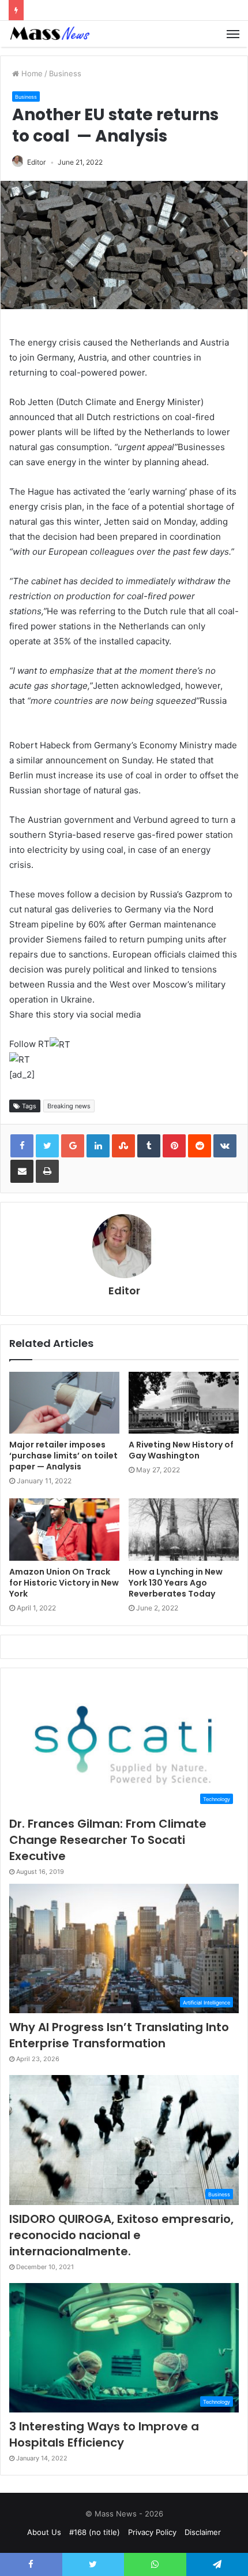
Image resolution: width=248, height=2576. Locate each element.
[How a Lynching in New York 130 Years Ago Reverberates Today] (184, 1530)
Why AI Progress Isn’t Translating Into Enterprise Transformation (119, 2035)
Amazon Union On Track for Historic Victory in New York (64, 1583)
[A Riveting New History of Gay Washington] (184, 1403)
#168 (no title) (95, 2532)
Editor (36, 162)
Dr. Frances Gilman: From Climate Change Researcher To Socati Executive (108, 1840)
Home (31, 73)
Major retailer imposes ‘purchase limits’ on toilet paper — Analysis (63, 1456)
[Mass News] (49, 34)
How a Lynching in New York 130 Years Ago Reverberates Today (176, 1583)
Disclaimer (203, 2532)
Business (65, 73)
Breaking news (69, 1106)
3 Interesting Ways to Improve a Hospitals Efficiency (104, 2434)
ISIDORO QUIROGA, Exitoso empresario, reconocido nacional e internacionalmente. (121, 2235)
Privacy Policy (152, 2532)
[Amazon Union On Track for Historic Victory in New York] (64, 1530)
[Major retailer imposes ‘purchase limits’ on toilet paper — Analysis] (64, 1403)
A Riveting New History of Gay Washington (181, 1450)
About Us (44, 2532)
